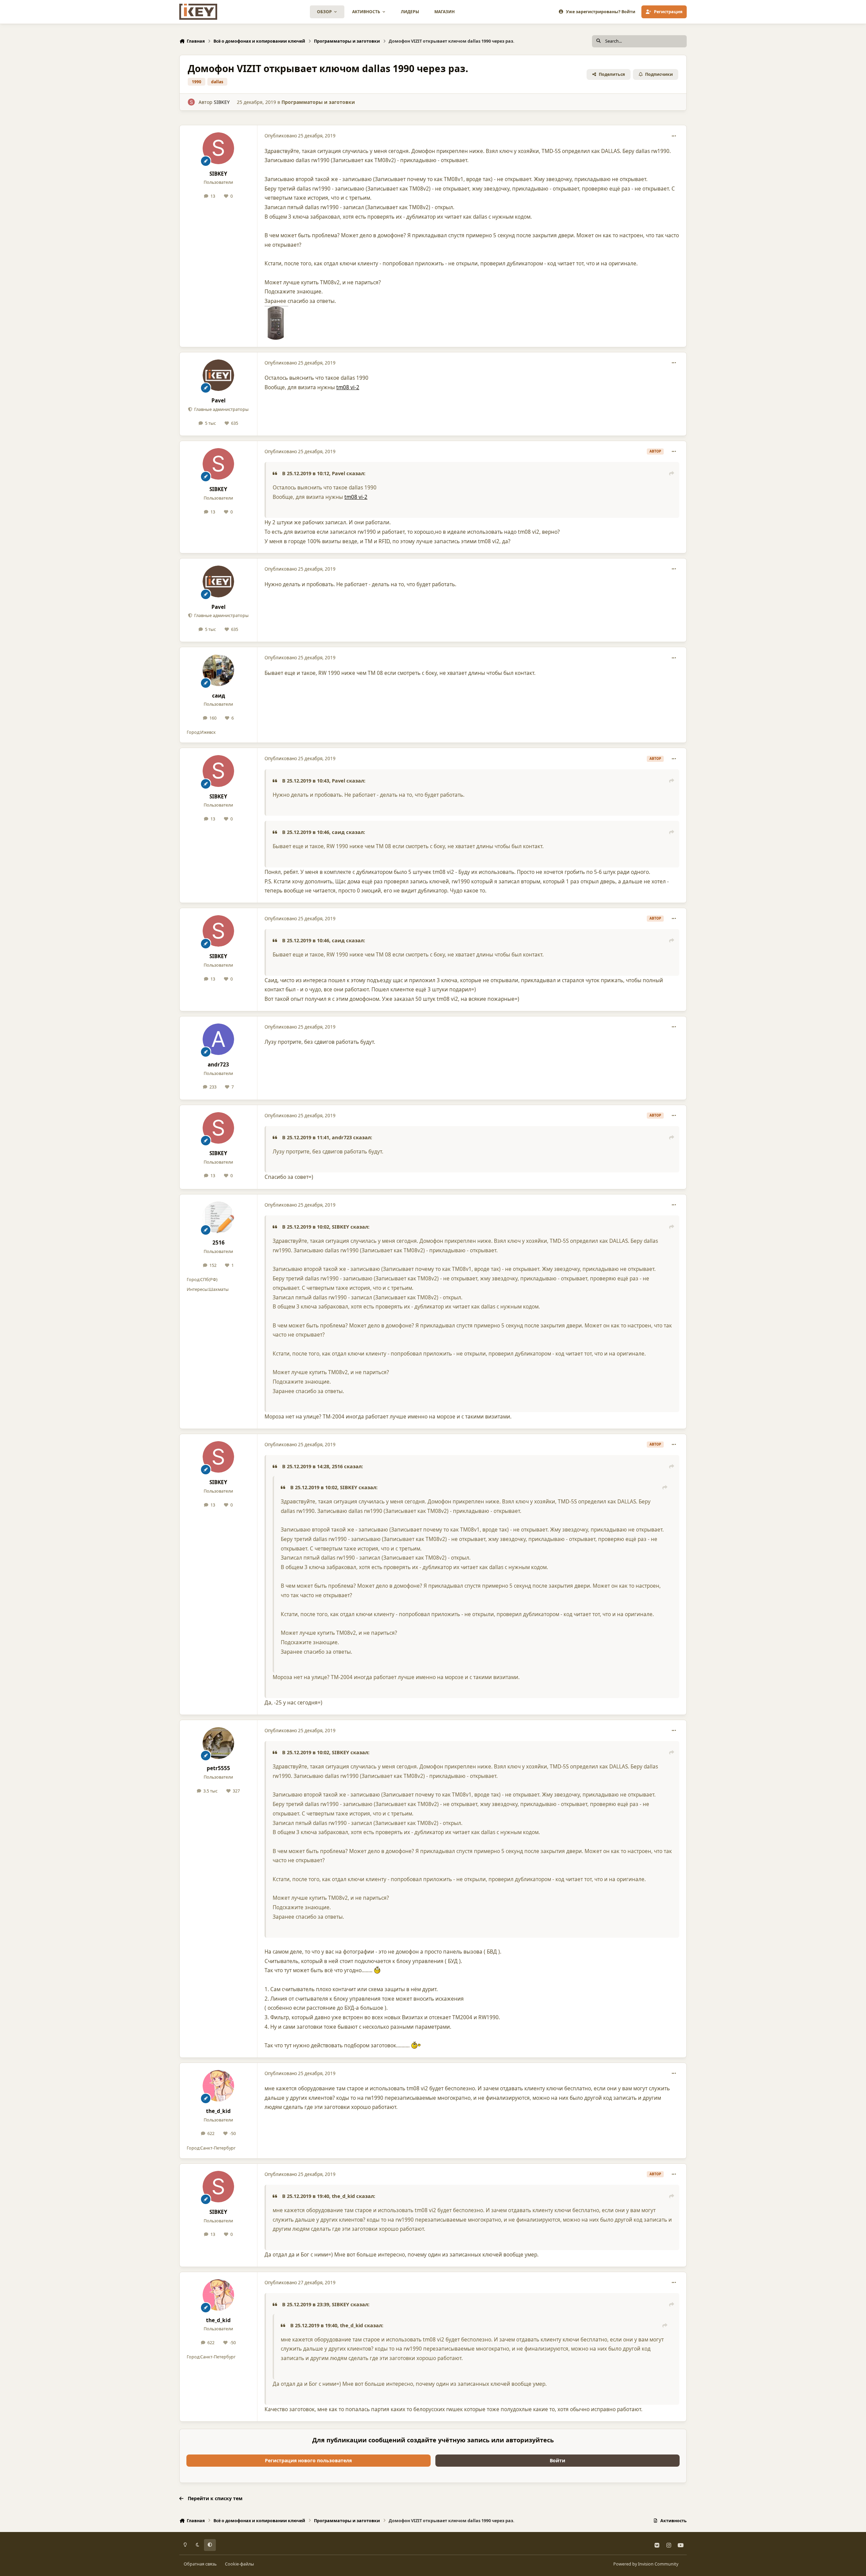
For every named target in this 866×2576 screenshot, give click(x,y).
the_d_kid (218, 2111)
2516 (219, 1243)
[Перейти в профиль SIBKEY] (191, 102)
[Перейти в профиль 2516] (219, 1217)
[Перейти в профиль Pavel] (219, 375)
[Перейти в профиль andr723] (219, 1039)
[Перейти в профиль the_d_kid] (219, 2086)
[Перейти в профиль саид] (219, 670)
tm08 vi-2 (348, 387)
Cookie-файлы (240, 2564)
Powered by (646, 2564)
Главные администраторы (221, 409)
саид (219, 696)
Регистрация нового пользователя (308, 2460)
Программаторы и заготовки (318, 102)
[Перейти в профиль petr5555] (219, 1743)
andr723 (218, 1065)
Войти (557, 2460)
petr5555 (218, 1768)
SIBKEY (222, 102)
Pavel (219, 401)
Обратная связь (200, 2564)
